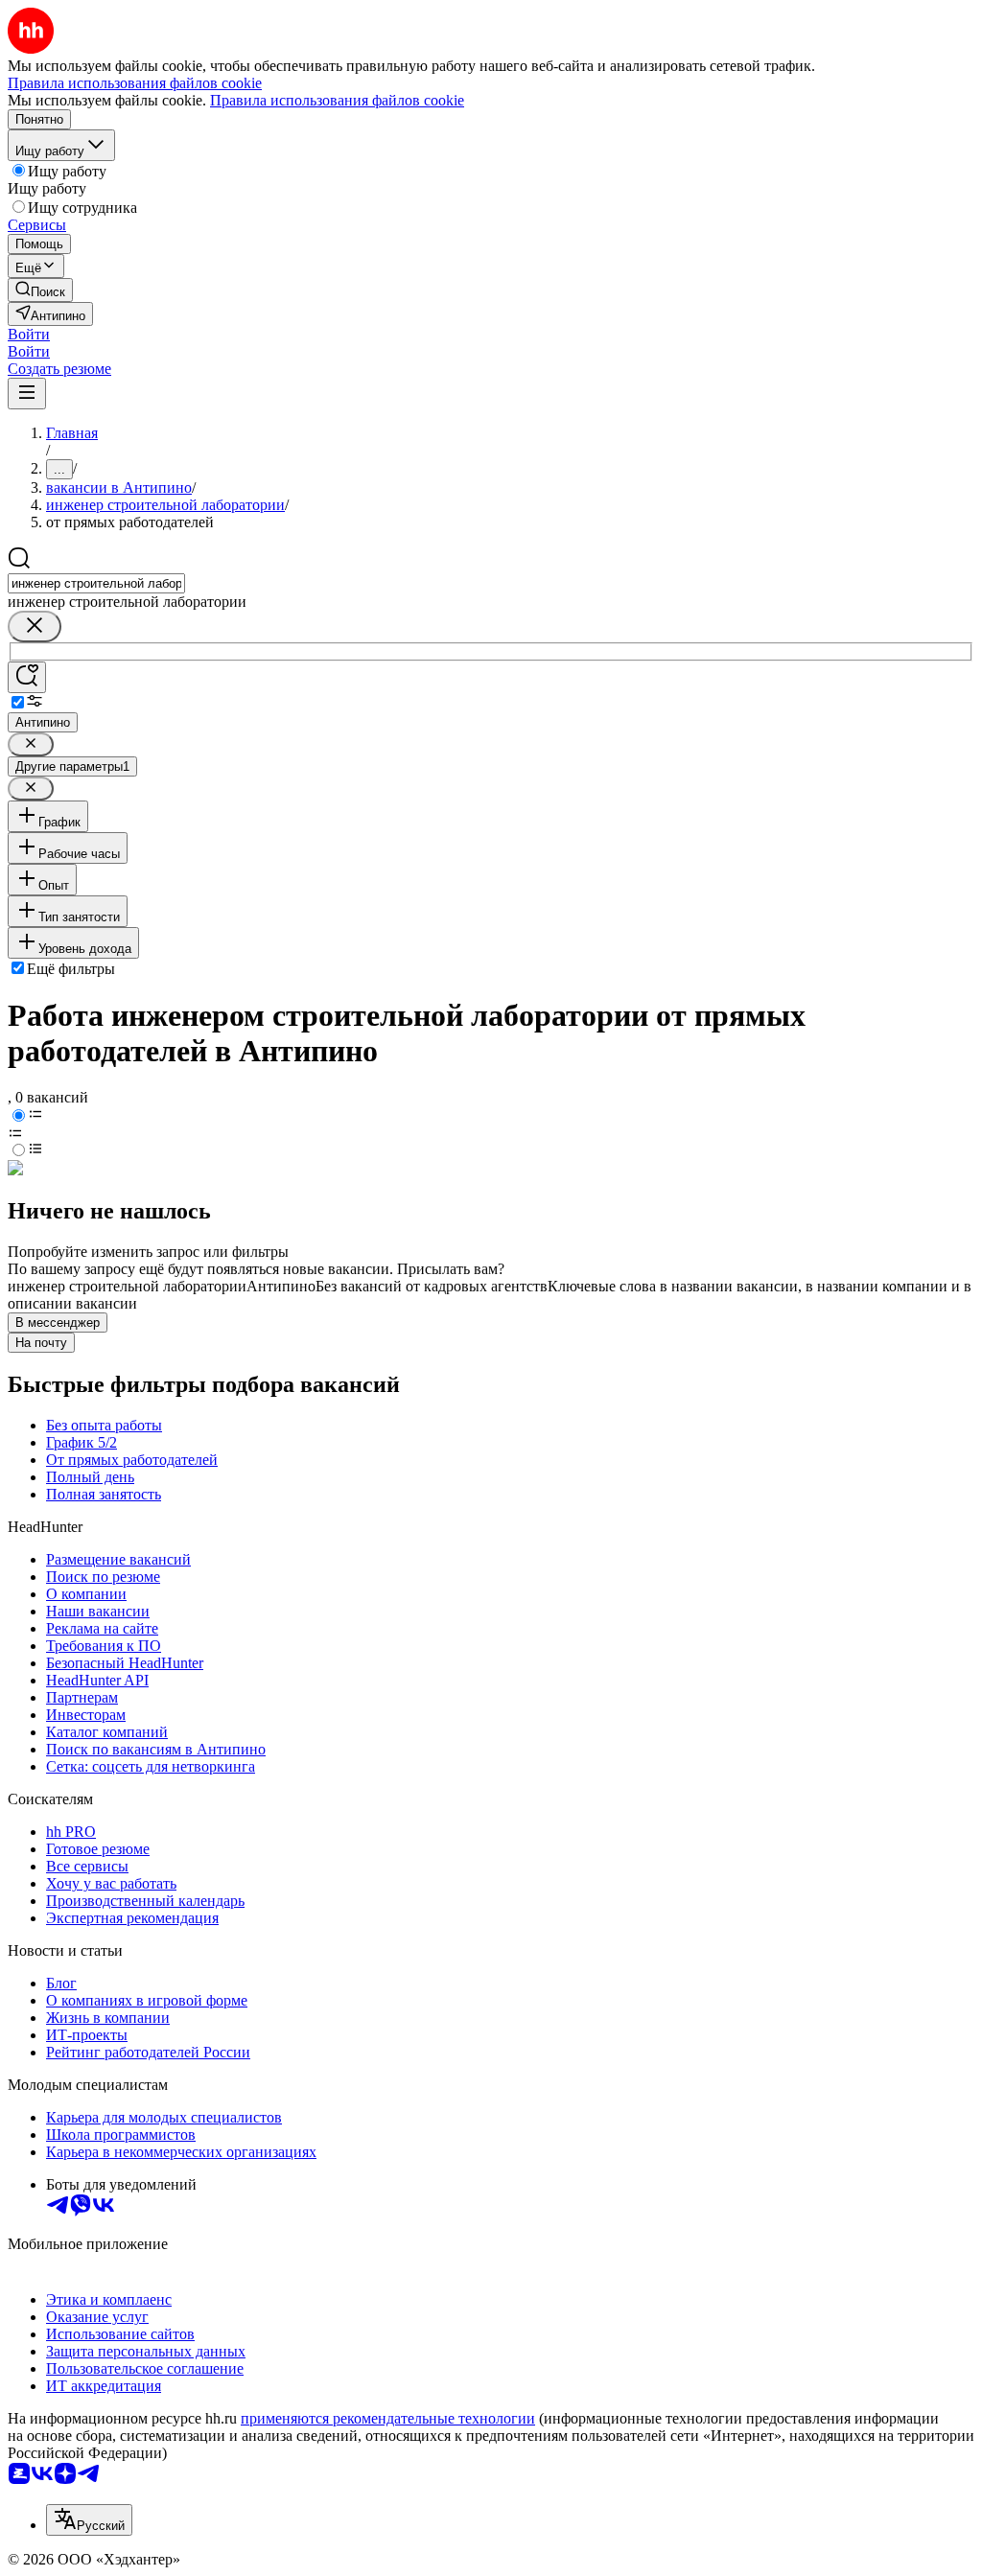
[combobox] (96, 583)
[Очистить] (35, 627)
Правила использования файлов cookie (337, 100)
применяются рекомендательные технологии (388, 2418)
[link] (40, 290)
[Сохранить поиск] (27, 677)
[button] (29, 334)
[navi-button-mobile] (27, 394)
